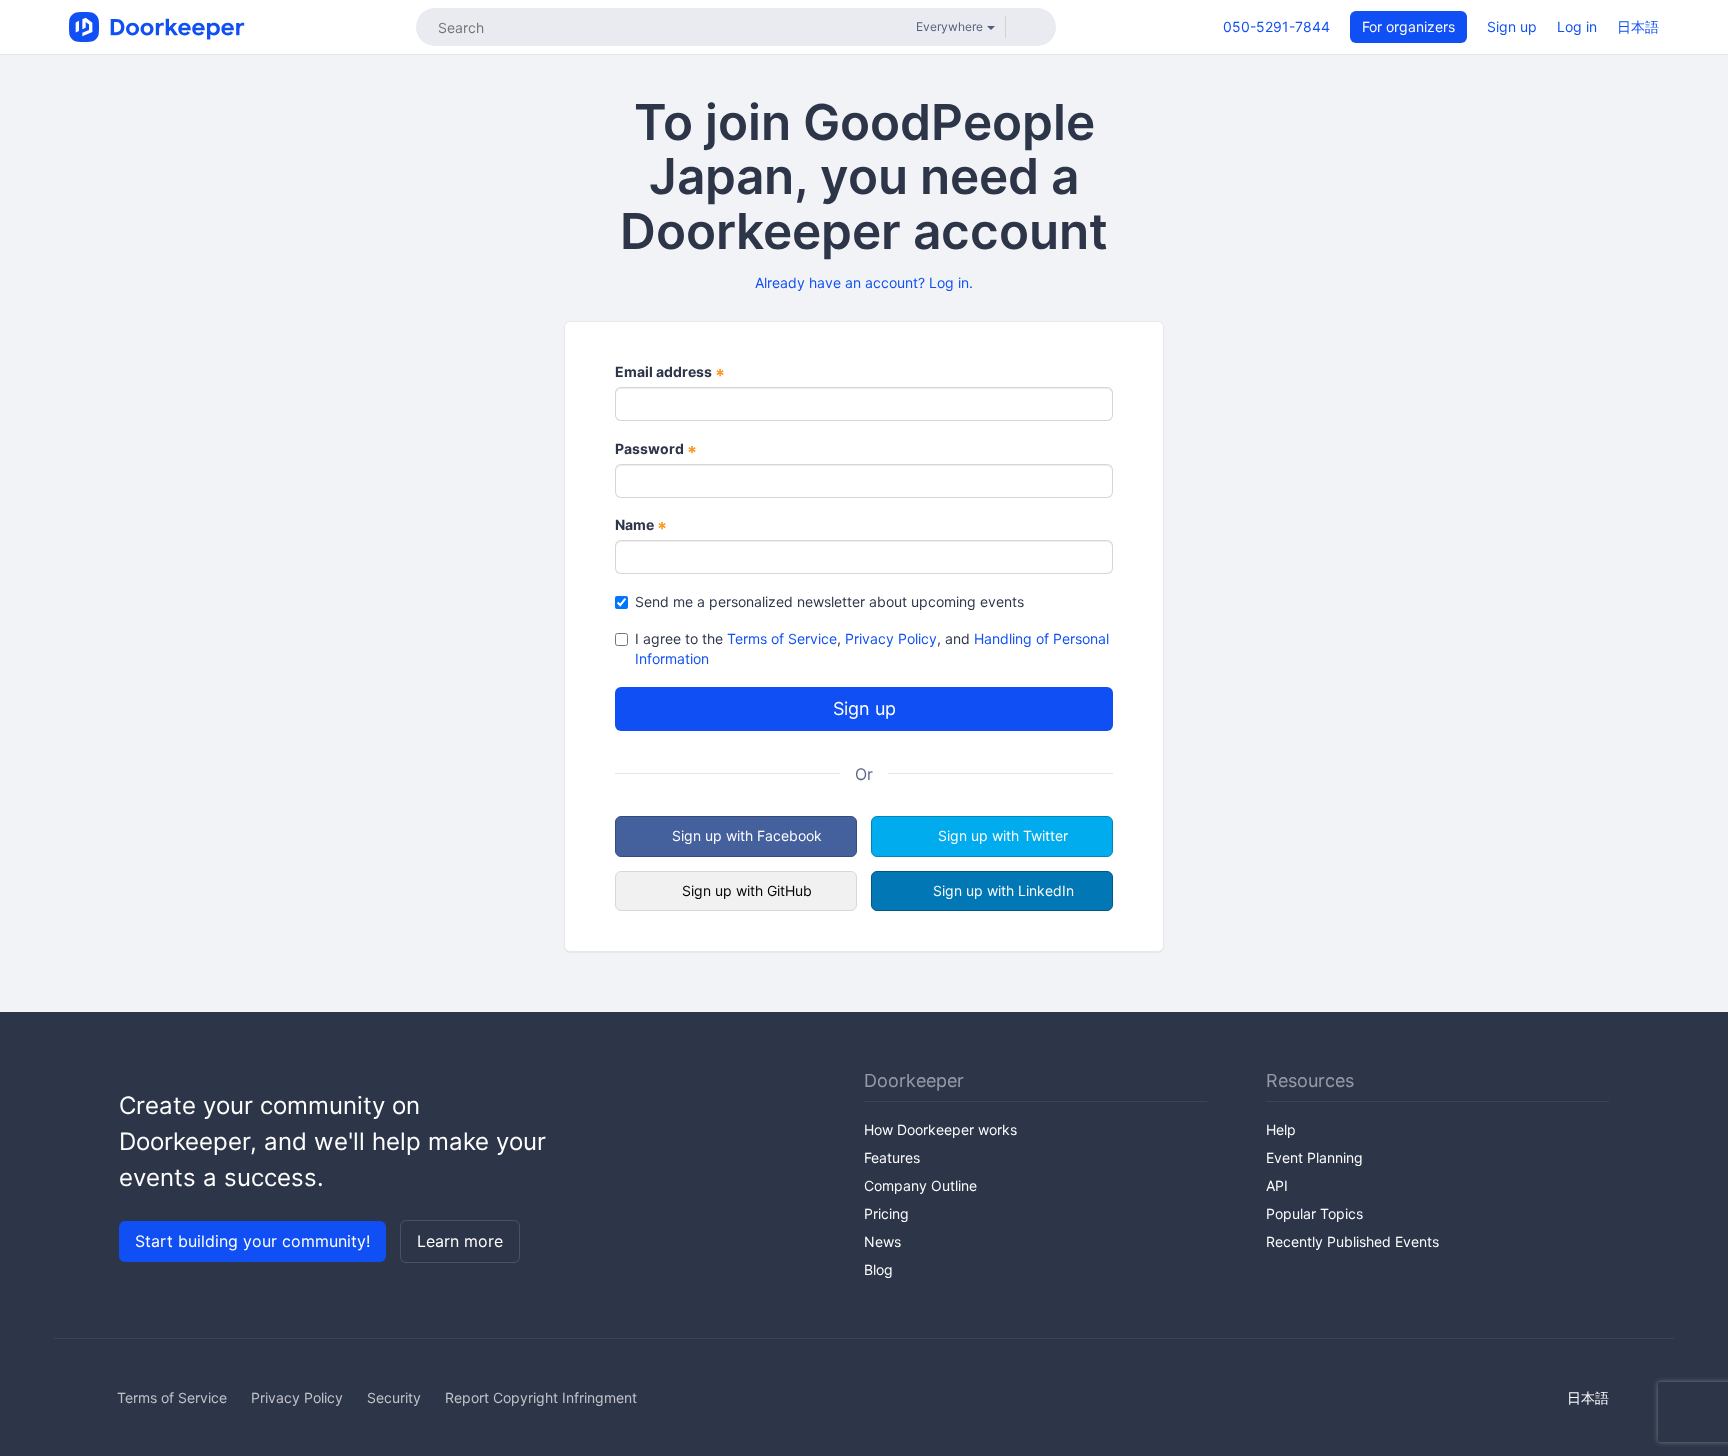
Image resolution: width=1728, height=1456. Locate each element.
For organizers (1408, 26)
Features (892, 1157)
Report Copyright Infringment (541, 1397)
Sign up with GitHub (747, 890)
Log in (1577, 26)
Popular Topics (1314, 1213)
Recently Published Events (1352, 1241)
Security (394, 1397)
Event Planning (1314, 1157)
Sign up (1512, 26)
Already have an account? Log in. (864, 282)
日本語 (1638, 26)
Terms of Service (782, 638)
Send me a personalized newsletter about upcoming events (829, 601)
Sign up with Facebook (747, 835)
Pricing (886, 1213)
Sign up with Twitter (1003, 835)
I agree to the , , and (872, 648)
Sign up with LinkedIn (1003, 890)
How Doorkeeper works (940, 1129)
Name (641, 525)
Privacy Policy (891, 638)
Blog (878, 1269)
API (1277, 1185)
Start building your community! (252, 1241)
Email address (670, 372)
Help (1281, 1129)
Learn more (460, 1241)
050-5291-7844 (1276, 26)
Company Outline (920, 1185)
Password (656, 449)
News (882, 1241)
